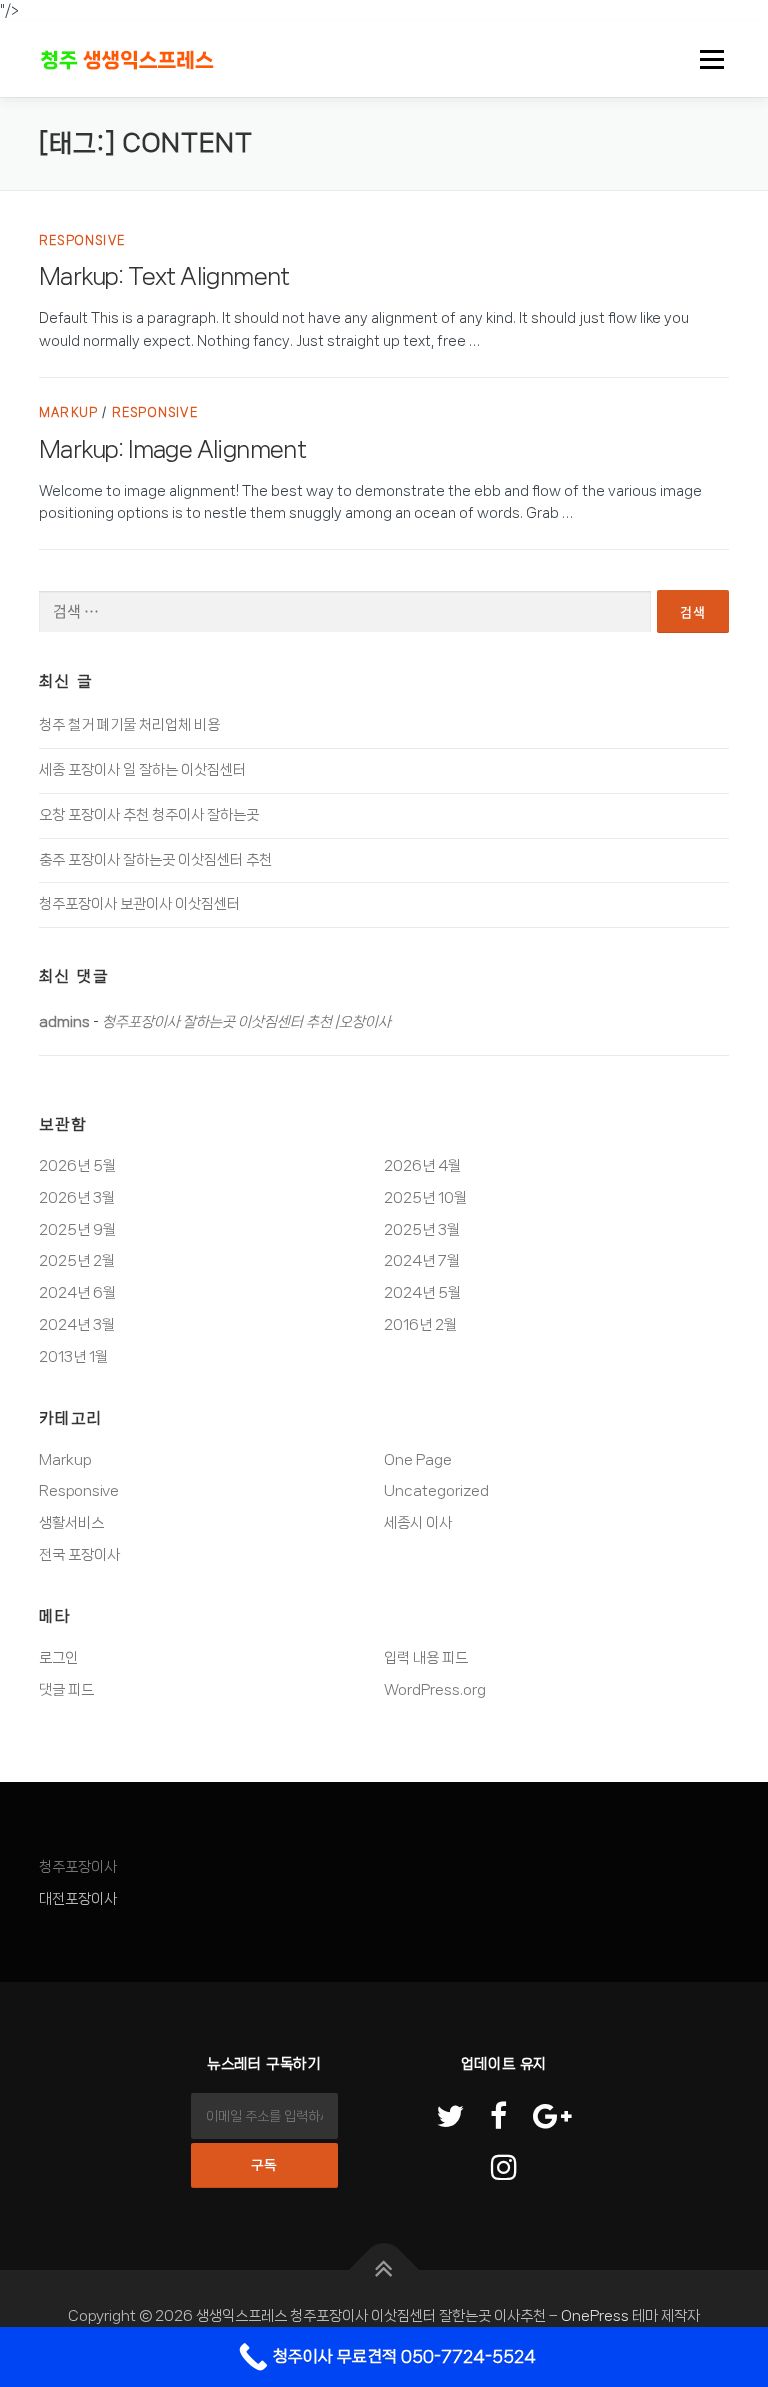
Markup (68, 413)
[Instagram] (504, 2169)
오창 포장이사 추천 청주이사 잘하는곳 (149, 815)
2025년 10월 (425, 1198)
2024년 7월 (422, 1261)
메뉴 (706, 59)
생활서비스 (71, 1523)
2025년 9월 (77, 1230)
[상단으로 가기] (384, 2270)
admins (64, 1022)
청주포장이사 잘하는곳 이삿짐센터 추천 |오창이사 (246, 1022)
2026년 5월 (77, 1166)
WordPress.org (435, 1690)
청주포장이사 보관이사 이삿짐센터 (139, 904)
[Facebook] (498, 2118)
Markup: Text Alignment (164, 276)
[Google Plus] (552, 2118)
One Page (418, 1460)
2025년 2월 (77, 1261)
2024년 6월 (77, 1293)
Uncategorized (436, 1491)
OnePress (595, 2316)
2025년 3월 (422, 1230)
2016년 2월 (420, 1325)
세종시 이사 (418, 1523)
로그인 (58, 1658)
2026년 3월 (77, 1198)
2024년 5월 (422, 1293)
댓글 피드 (66, 1690)
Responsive (82, 241)
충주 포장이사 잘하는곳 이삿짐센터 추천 (155, 860)
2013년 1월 (73, 1357)
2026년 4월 (422, 1166)
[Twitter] (450, 2118)
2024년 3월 (77, 1325)
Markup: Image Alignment (172, 449)
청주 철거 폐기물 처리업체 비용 (129, 725)
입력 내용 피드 (426, 1658)
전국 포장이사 (79, 1555)
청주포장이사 (78, 1867)
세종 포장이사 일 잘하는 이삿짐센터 (142, 770)
